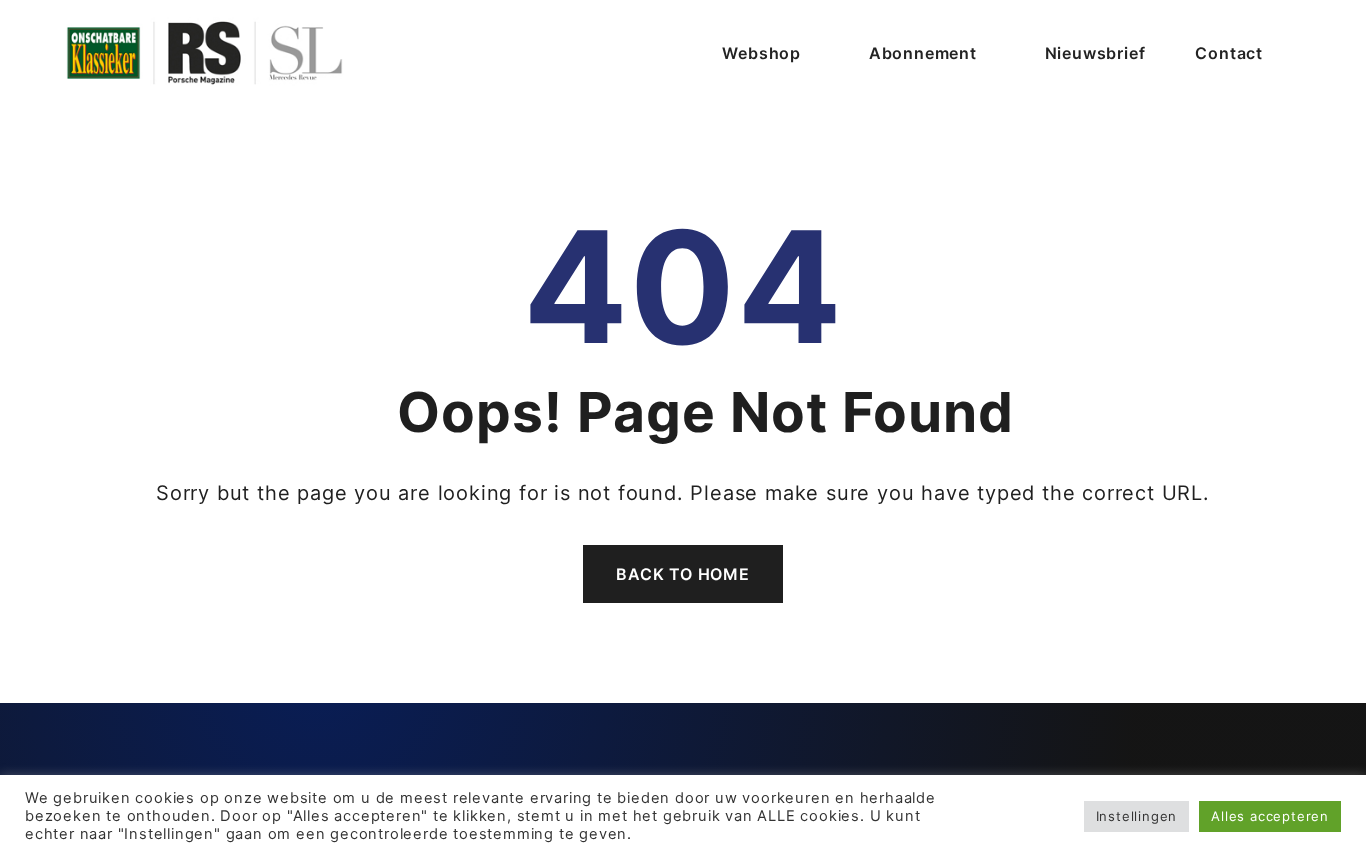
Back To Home (683, 574)
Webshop (761, 53)
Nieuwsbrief (1095, 53)
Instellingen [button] (1137, 816)
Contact (1229, 53)
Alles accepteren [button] (1270, 816)
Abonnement (923, 53)
